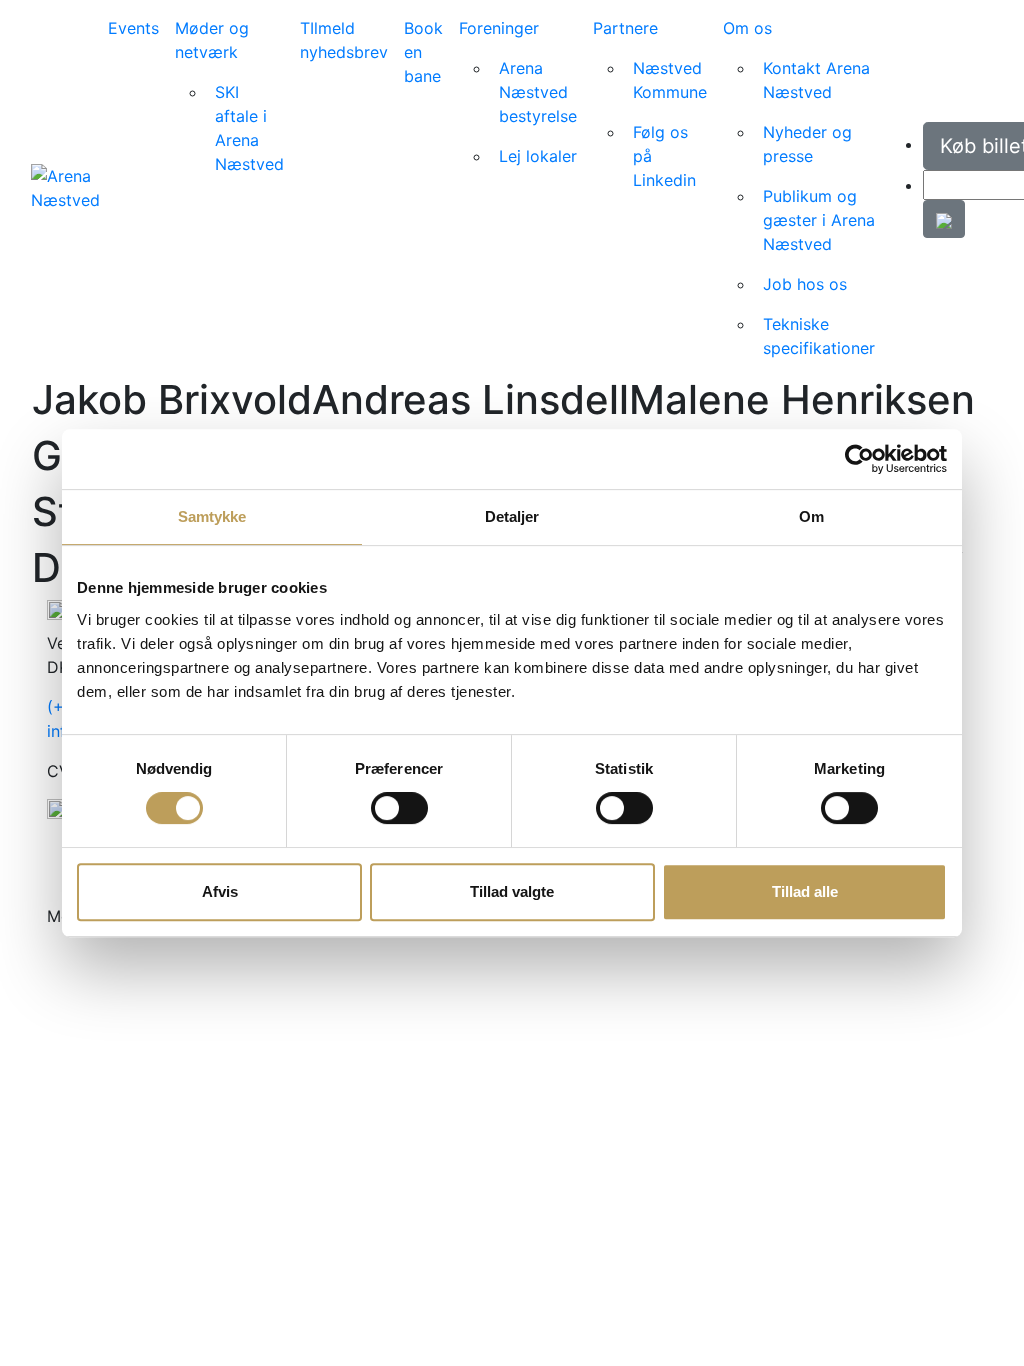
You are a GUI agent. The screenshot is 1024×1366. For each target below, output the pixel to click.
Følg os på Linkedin (664, 156)
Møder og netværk (212, 40)
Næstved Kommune (670, 80)
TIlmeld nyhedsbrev (344, 40)
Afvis (220, 891)
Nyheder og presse (807, 144)
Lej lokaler (538, 156)
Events (133, 28)
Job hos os (805, 284)
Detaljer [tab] (512, 516)
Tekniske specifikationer (819, 336)
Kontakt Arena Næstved (816, 80)
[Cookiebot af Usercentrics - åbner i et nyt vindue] (859, 459)
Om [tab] (811, 516)
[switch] (399, 808)
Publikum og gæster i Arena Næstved (819, 220)
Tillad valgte (512, 891)
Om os (747, 28)
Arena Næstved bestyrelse (538, 92)
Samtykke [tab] (212, 516)
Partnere (625, 28)
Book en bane (423, 52)
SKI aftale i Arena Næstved (249, 128)
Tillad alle (805, 891)
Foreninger (499, 28)
